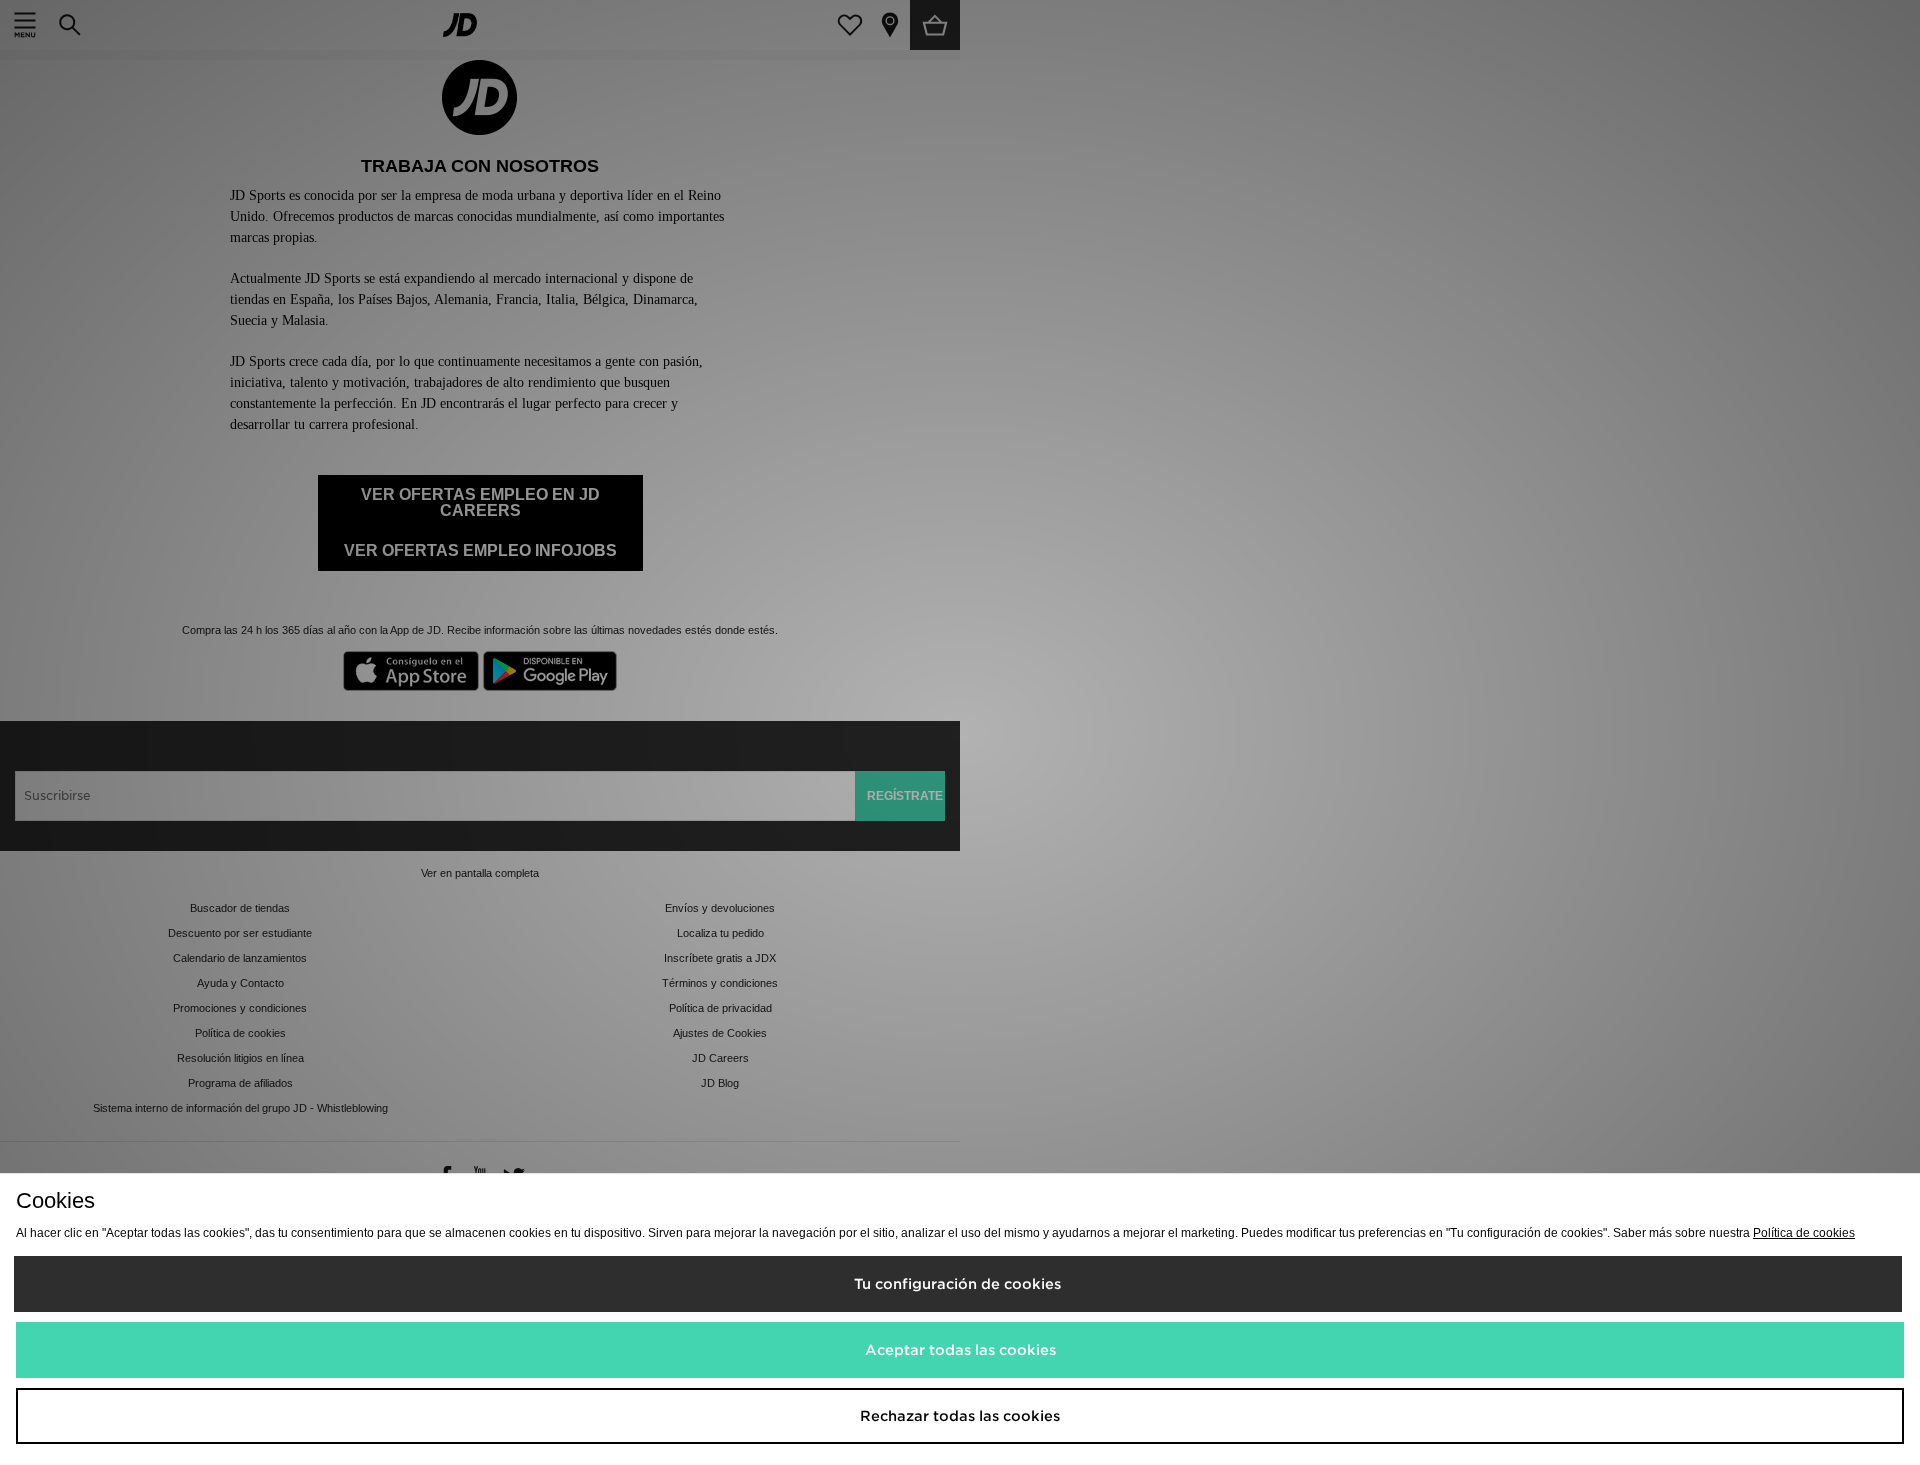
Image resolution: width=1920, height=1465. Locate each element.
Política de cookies (1804, 1233)
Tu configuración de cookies (957, 1284)
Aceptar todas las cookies (960, 1350)
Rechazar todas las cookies (960, 1416)
